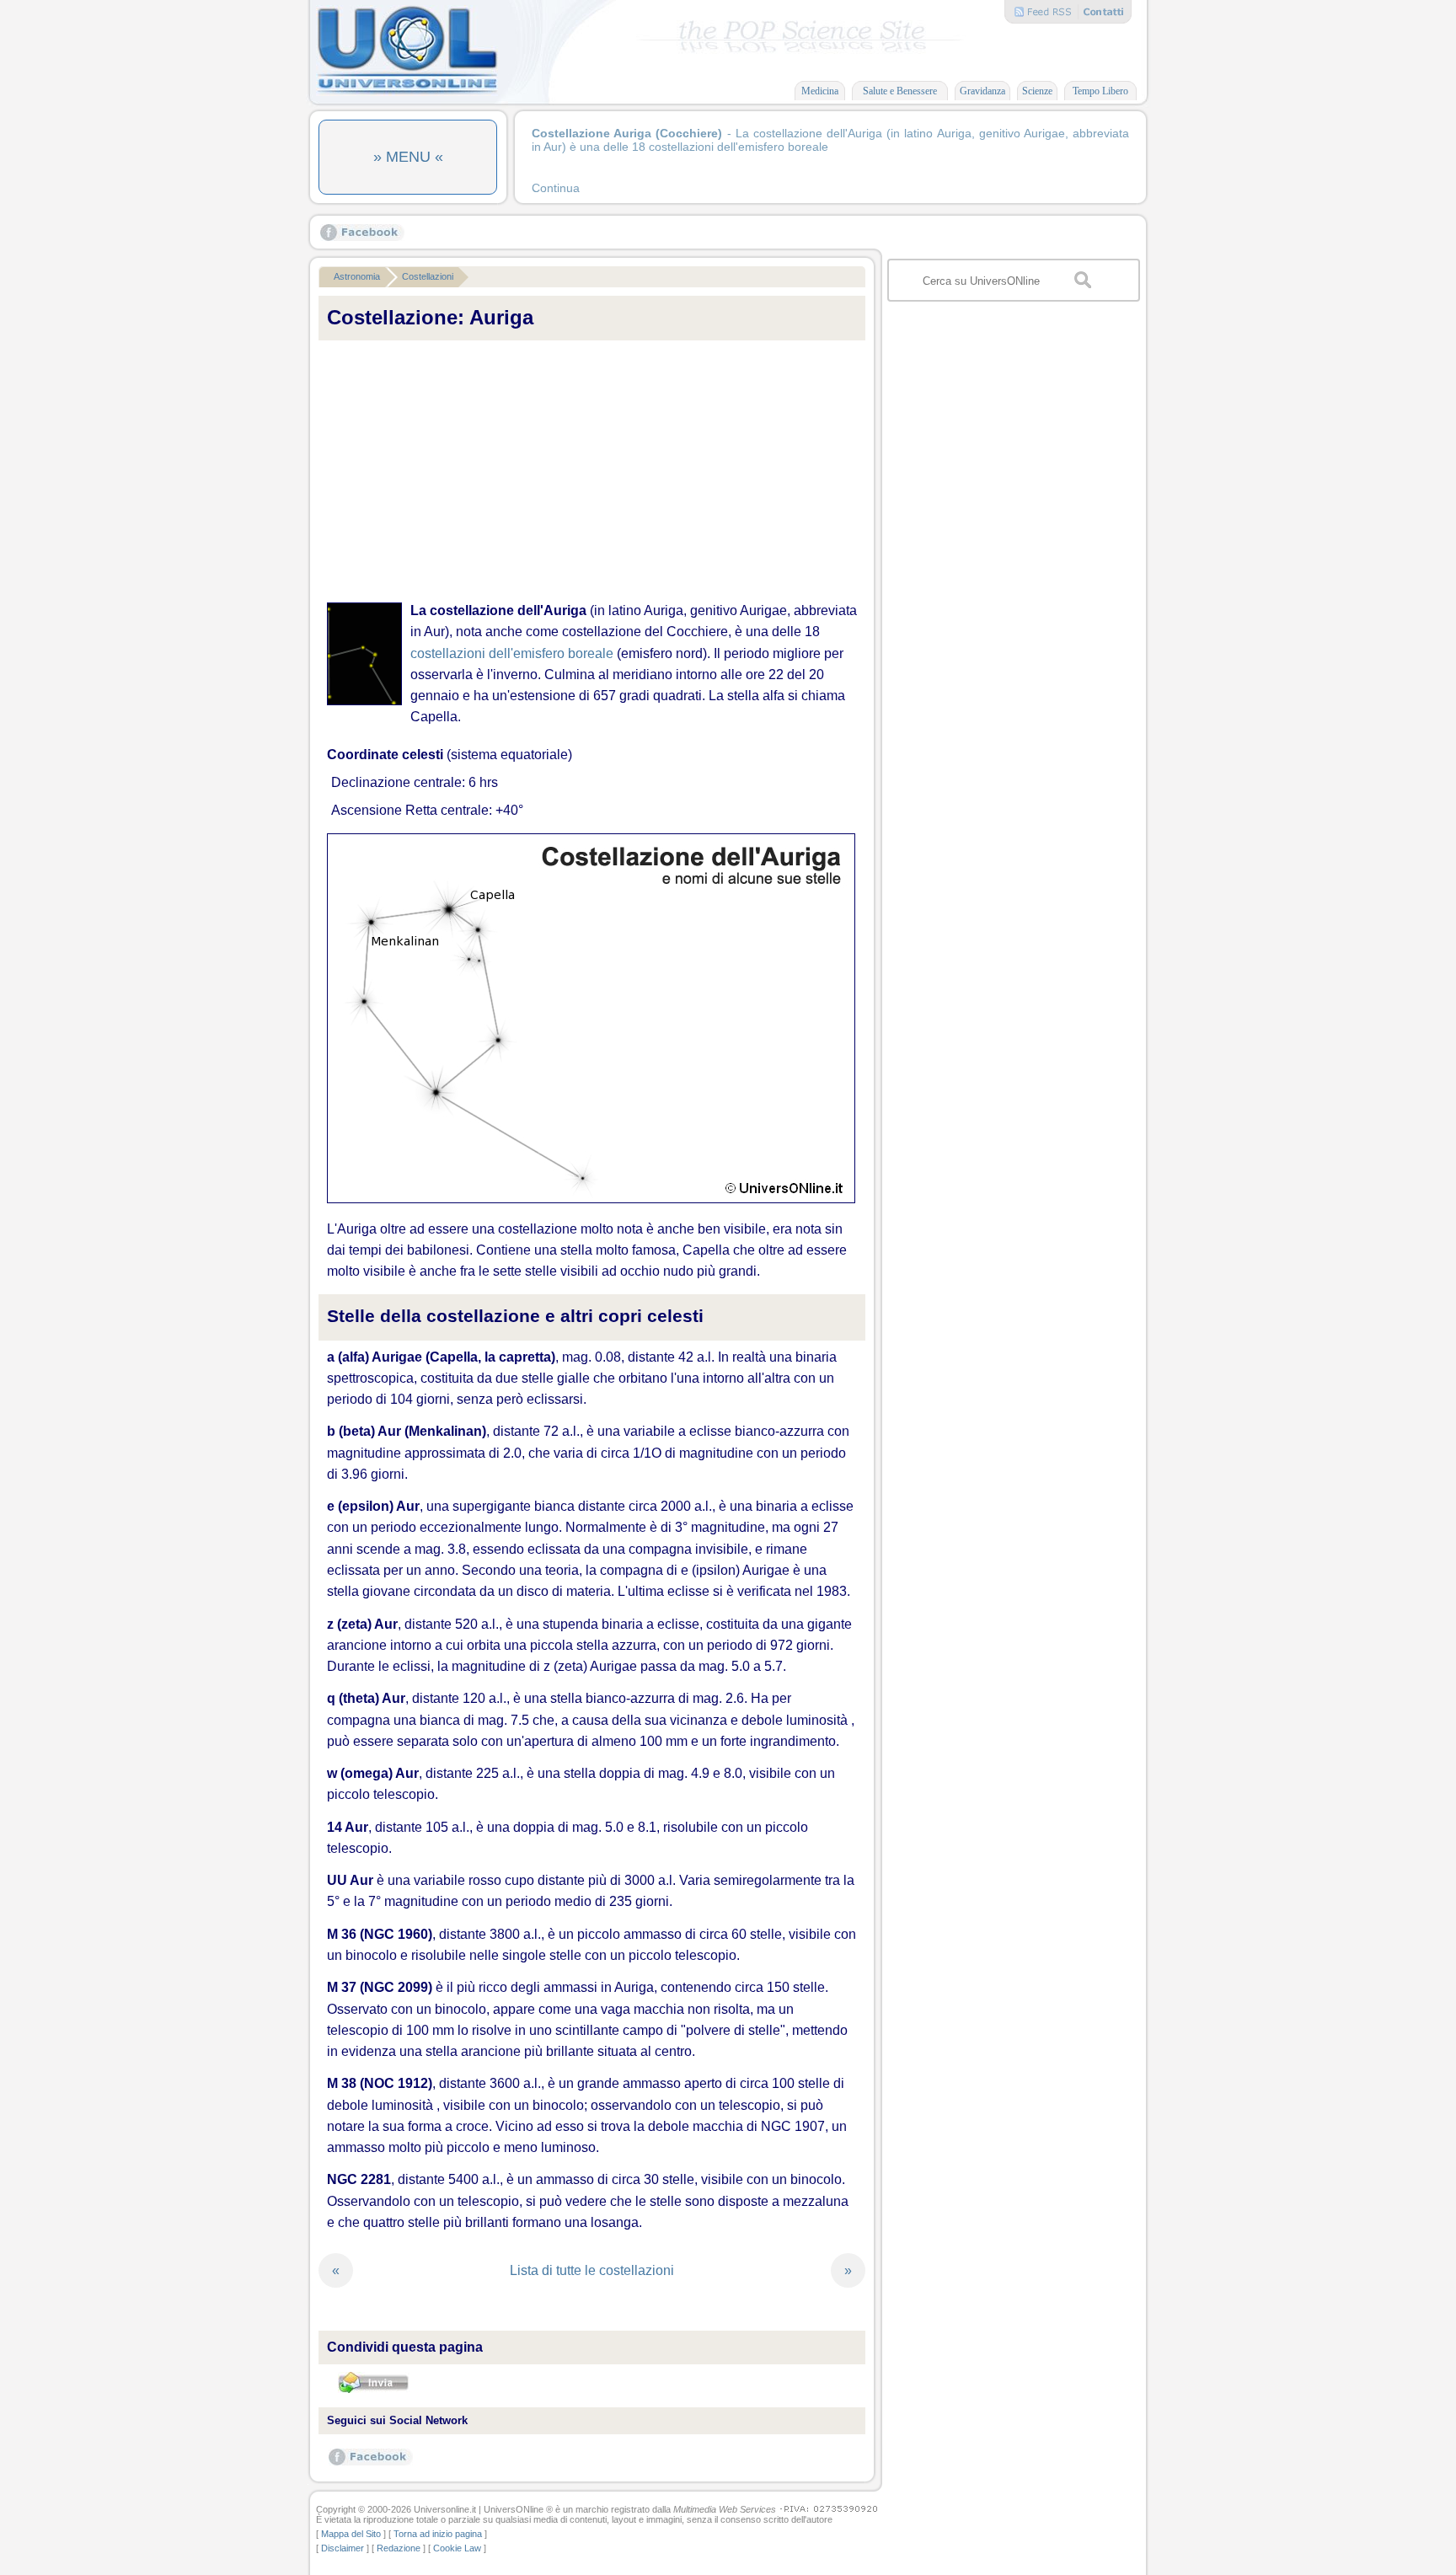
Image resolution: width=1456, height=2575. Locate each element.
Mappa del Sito (351, 2534)
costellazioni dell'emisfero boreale (512, 653)
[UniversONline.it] (407, 92)
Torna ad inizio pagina (438, 2534)
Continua (556, 188)
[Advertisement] (592, 472)
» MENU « (408, 157)
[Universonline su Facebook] (362, 237)
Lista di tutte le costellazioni (592, 2270)
